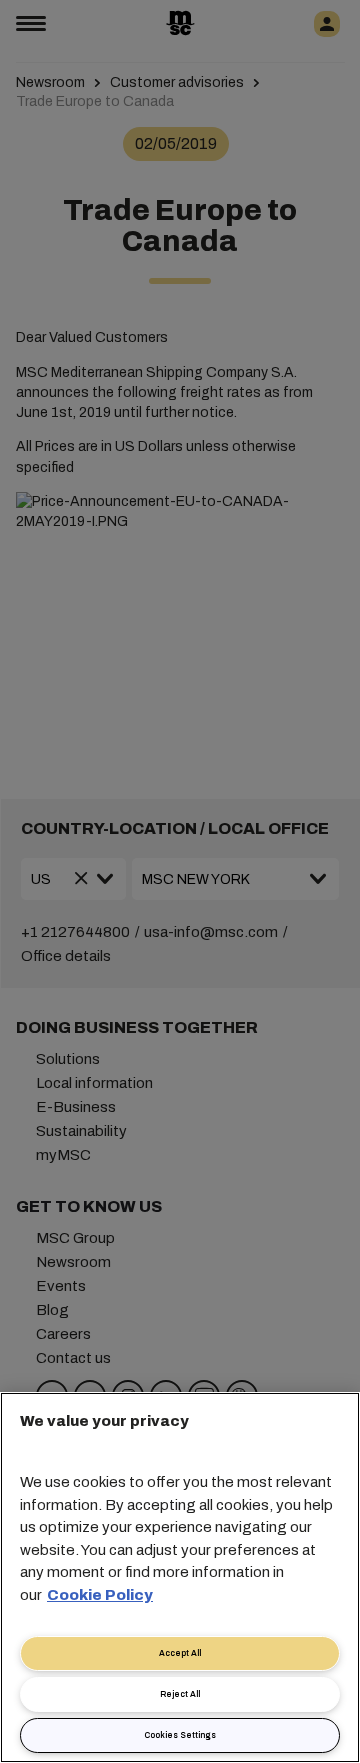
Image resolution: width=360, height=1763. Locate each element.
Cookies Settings (180, 1735)
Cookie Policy (100, 1595)
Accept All (180, 1653)
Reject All (180, 1694)
